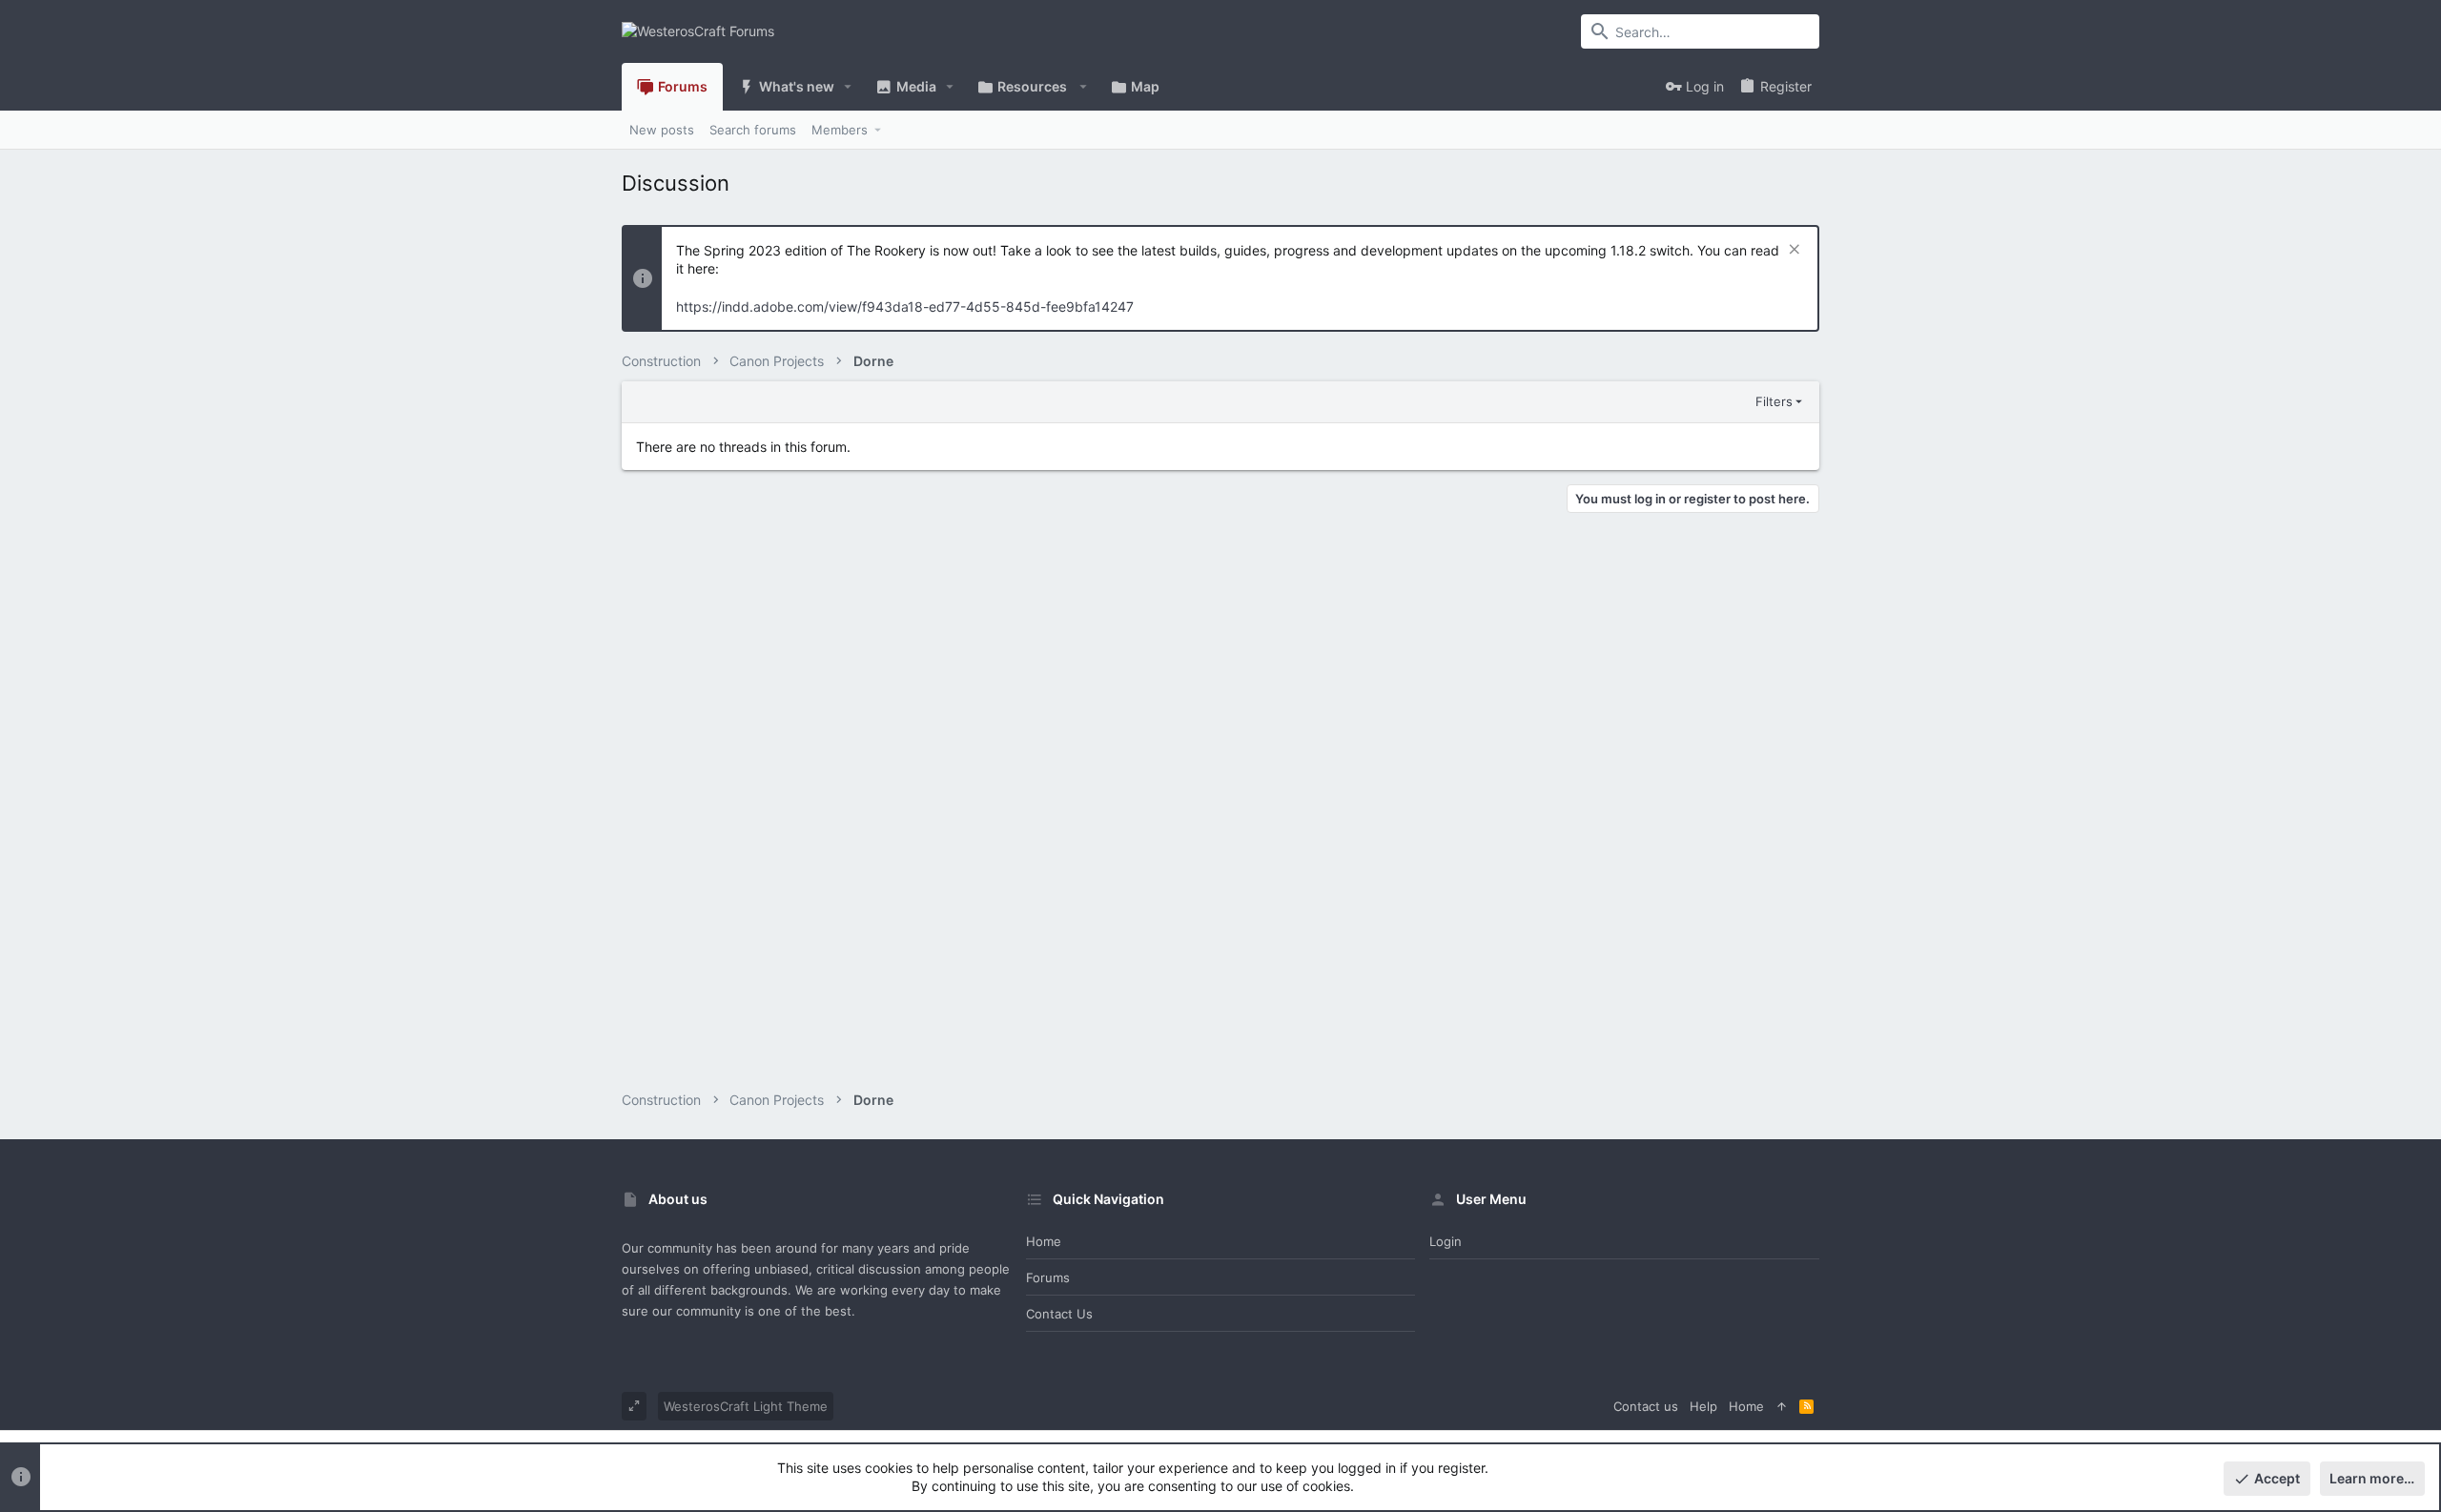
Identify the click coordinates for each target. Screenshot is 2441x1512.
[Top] (1782, 1406)
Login (1446, 1241)
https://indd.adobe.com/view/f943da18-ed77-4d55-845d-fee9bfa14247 (905, 306)
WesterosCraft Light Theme (746, 1406)
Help (1703, 1406)
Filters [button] (1774, 401)
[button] (848, 87)
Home (1044, 1241)
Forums (1048, 1277)
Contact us (1059, 1314)
